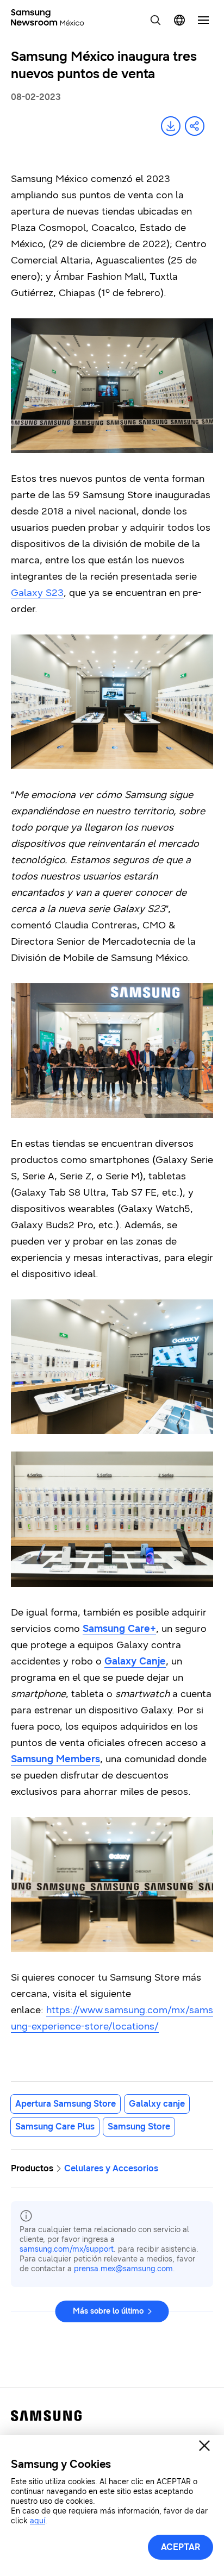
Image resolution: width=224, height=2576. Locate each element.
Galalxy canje (157, 2104)
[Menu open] (203, 20)
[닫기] (204, 2446)
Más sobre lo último (108, 2311)
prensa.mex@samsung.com (123, 2269)
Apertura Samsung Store (66, 2104)
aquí (38, 2521)
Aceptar (181, 2547)
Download (171, 126)
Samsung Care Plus (55, 2126)
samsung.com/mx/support (67, 2249)
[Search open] (155, 20)
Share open (195, 126)
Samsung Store (139, 2126)
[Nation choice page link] (179, 20)
